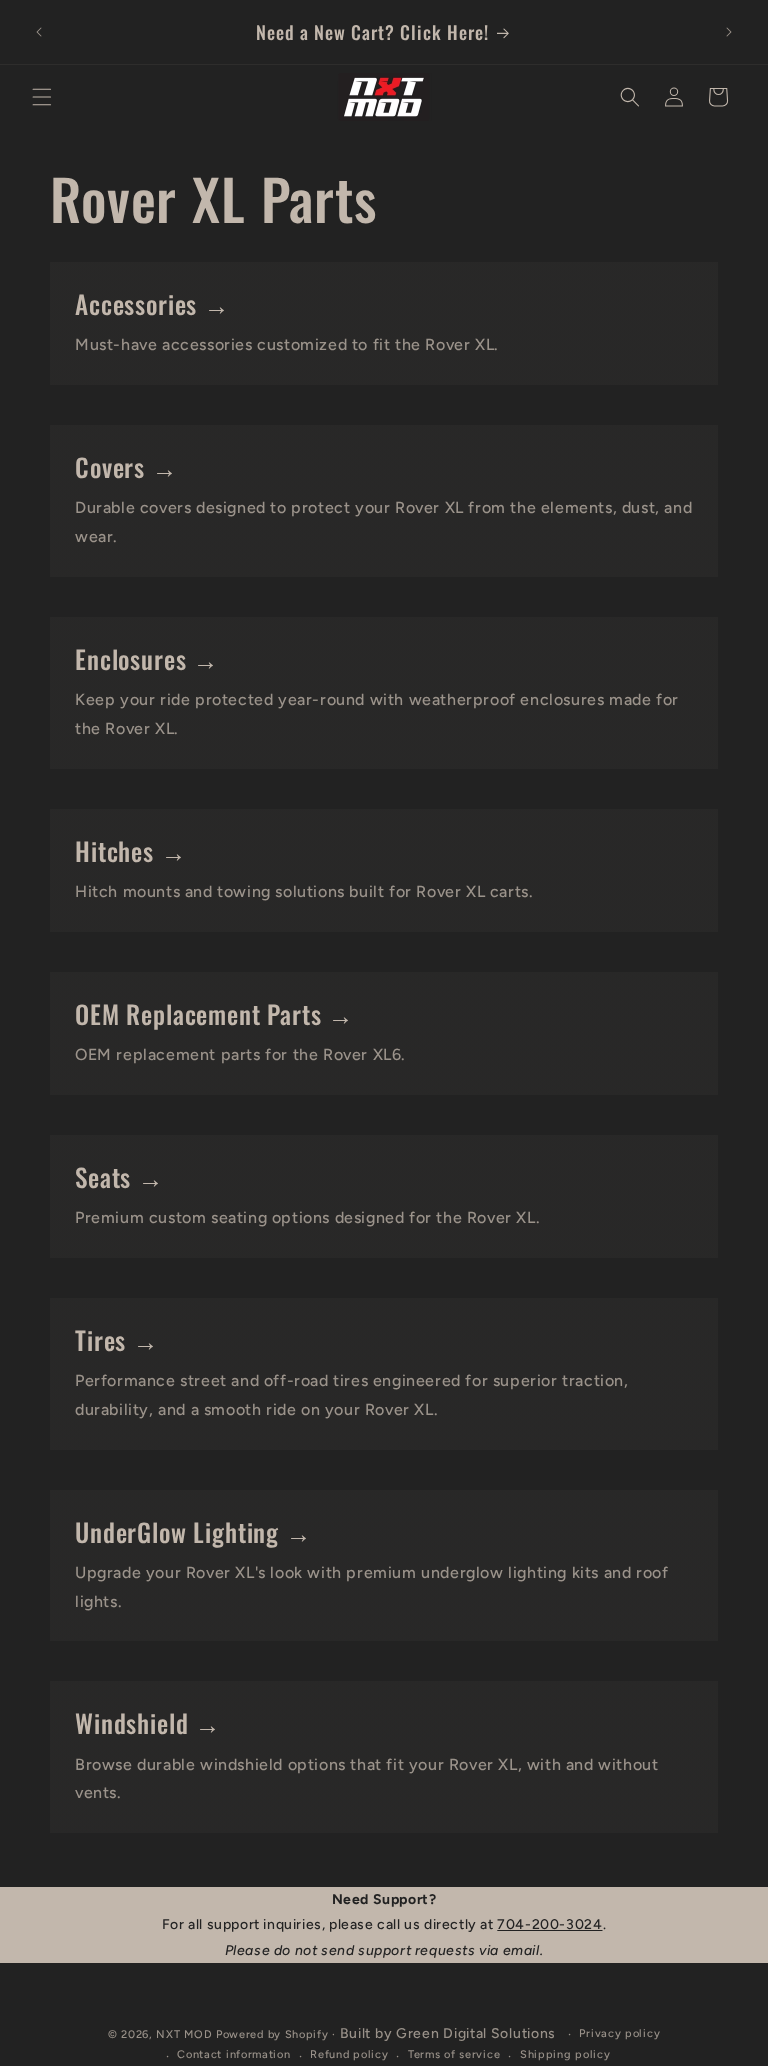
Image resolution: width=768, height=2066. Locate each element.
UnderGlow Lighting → (193, 1531)
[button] (42, 97)
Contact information (233, 2054)
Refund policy (349, 2054)
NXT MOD (184, 2034)
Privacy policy (619, 2033)
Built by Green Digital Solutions (448, 2033)
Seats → (119, 1176)
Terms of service (454, 2054)
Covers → (126, 466)
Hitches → (131, 850)
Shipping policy (565, 2054)
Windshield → (148, 1722)
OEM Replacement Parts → (214, 1013)
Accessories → (152, 303)
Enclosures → (147, 658)
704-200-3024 (549, 1924)
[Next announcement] (729, 32)
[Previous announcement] (39, 32)
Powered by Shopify (272, 2034)
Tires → (117, 1339)
